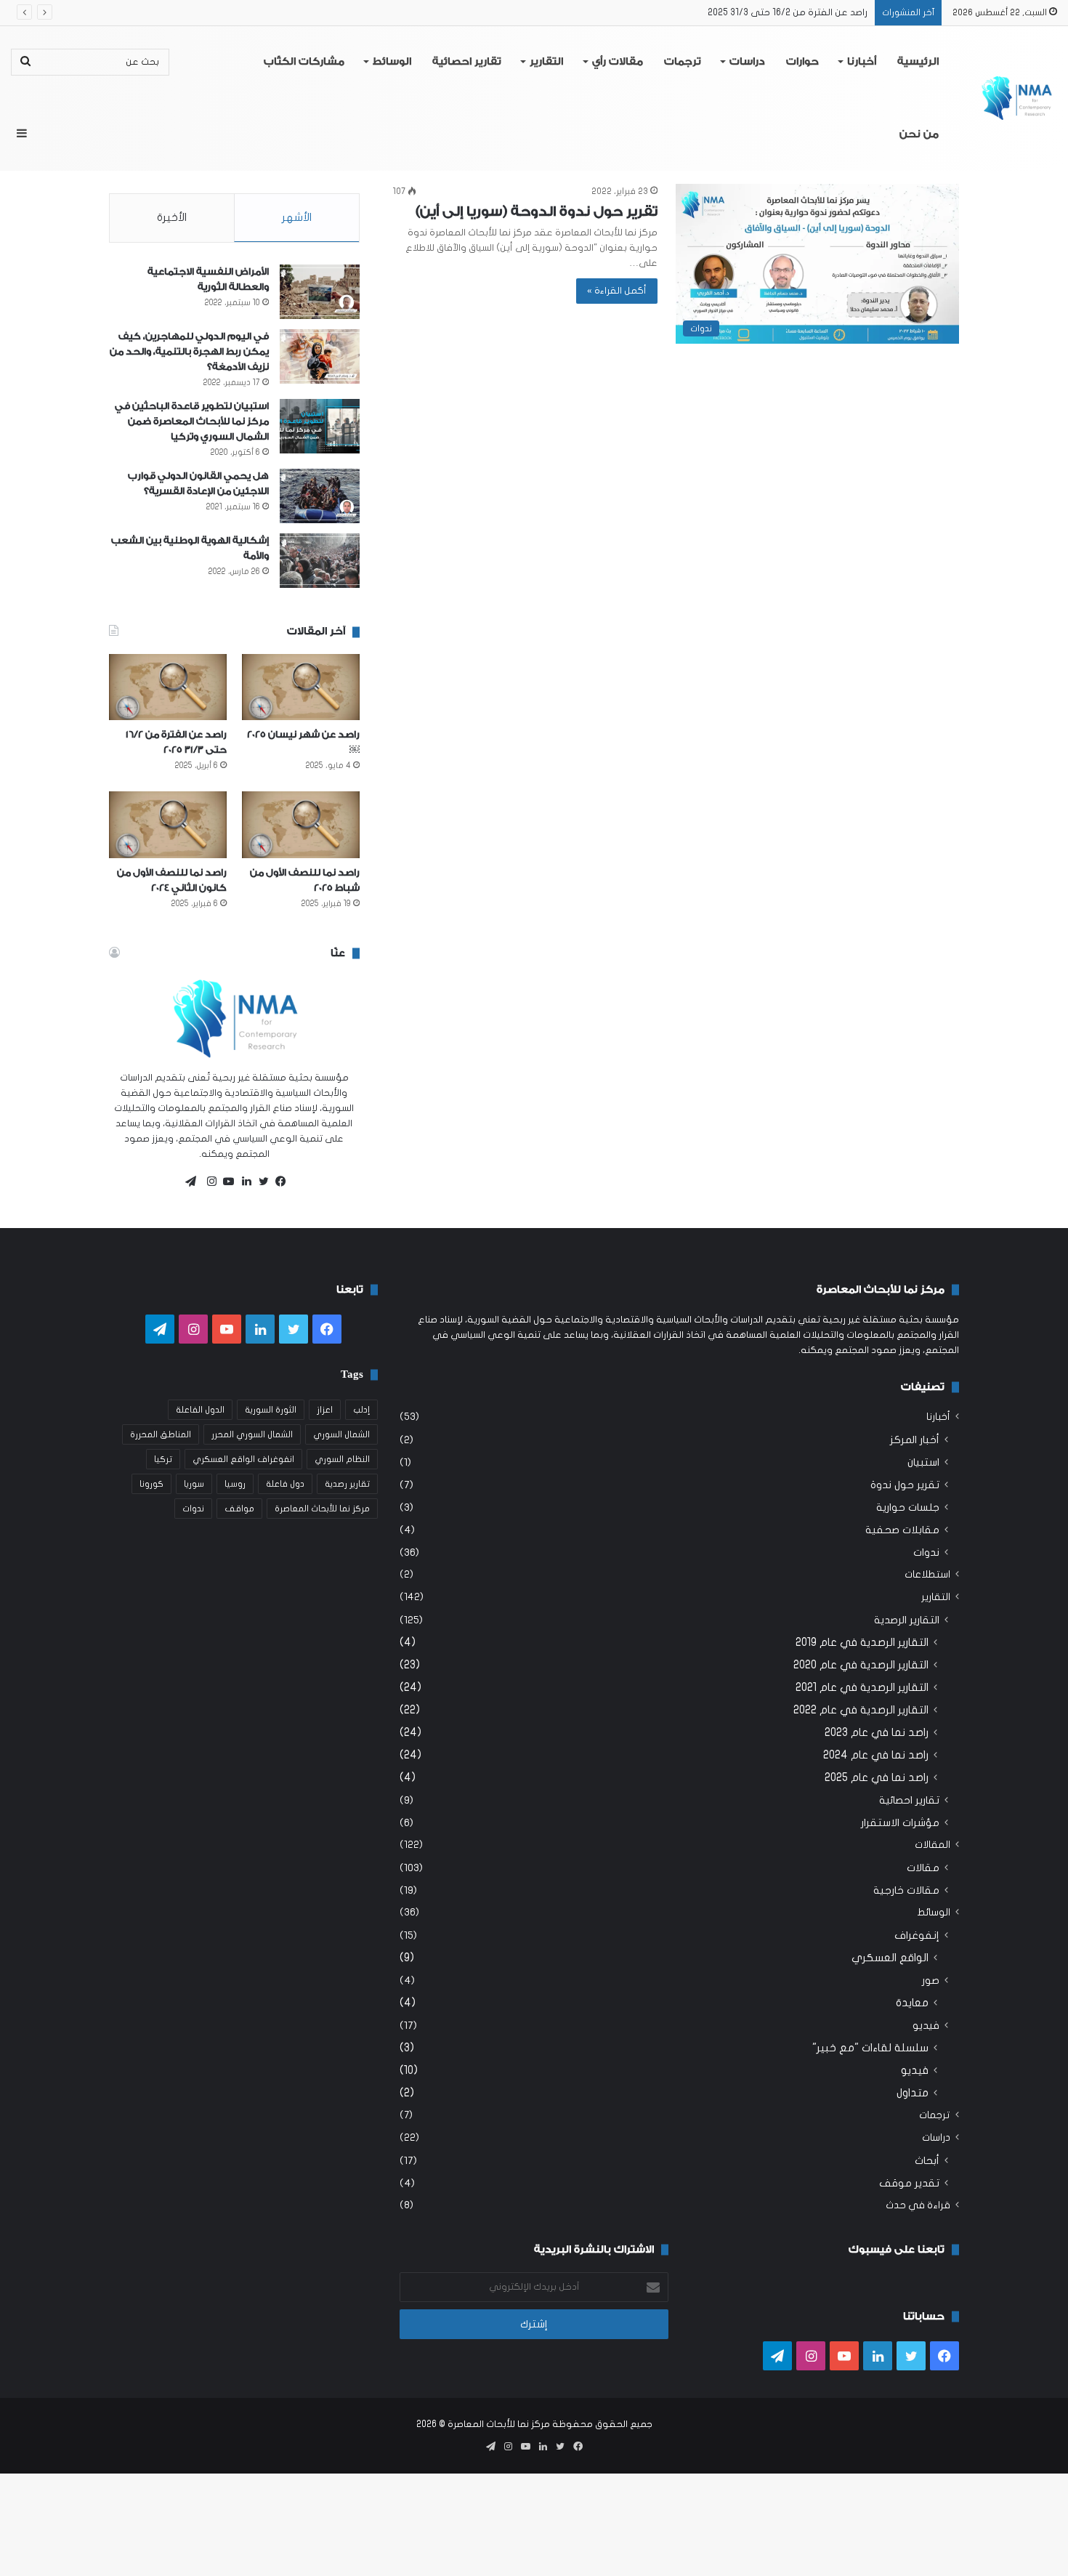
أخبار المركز (915, 1440)
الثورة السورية (271, 1410)
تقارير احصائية (467, 62)
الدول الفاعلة (200, 1410)
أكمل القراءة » (617, 291)
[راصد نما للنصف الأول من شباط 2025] (301, 824)
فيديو (926, 2026)
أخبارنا (862, 62)
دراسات (747, 62)
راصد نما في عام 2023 (877, 1732)
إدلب (361, 1410)
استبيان (923, 1462)
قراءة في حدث (918, 2205)
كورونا (151, 1484)
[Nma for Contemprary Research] (1017, 98)
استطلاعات (927, 1575)
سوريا (194, 1484)
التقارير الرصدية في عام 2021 (862, 1687)
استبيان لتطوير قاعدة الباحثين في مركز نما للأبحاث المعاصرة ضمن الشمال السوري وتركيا (192, 421)
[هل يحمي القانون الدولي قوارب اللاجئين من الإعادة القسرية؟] (320, 496)
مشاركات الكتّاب (304, 62)
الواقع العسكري (890, 1958)
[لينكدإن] (243, 1182)
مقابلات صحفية (902, 1530)
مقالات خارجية (906, 1890)
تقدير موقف (909, 2183)
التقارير (546, 62)
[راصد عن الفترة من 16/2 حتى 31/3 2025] (168, 687)
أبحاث (927, 2161)
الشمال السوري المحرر (252, 1434)
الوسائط (392, 62)
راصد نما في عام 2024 (876, 1755)
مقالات (923, 1868)
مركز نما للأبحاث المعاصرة (322, 1509)
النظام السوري (342, 1459)
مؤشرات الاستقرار (900, 1823)
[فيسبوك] (278, 1182)
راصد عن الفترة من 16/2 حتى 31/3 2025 (788, 12)
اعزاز (325, 1410)
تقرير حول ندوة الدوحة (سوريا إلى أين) (537, 211)
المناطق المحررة (161, 1434)
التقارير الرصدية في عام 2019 (862, 1642)
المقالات (933, 1845)
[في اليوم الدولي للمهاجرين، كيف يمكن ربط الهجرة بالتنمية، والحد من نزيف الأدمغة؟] (320, 356)
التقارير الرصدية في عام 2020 (861, 1665)
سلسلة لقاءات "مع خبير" (870, 2048)
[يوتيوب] (225, 1182)
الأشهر (297, 217)
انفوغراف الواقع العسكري (243, 1459)
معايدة (912, 2003)
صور (931, 1981)
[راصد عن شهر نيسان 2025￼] (301, 687)
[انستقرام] (208, 1182)
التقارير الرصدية (907, 1620)
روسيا (235, 1484)
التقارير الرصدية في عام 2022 (861, 1710)
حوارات (802, 62)
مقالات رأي (618, 62)
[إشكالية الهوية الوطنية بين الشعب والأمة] (320, 561)
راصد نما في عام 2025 (877, 1777)
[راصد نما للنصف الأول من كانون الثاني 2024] (168, 824)
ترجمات (683, 62)
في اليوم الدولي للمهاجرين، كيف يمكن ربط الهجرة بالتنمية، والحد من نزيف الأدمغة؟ (189, 351)
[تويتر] (260, 1182)
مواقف (239, 1509)
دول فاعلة (285, 1484)
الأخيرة (172, 217)
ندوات (926, 1553)
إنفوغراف (917, 1935)
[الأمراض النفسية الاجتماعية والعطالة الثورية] (320, 292)
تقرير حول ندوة (905, 1485)
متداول (913, 2093)
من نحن (919, 134)
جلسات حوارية (908, 1507)
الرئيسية (918, 62)
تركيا (163, 1459)
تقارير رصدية (347, 1484)
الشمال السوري (341, 1434)
